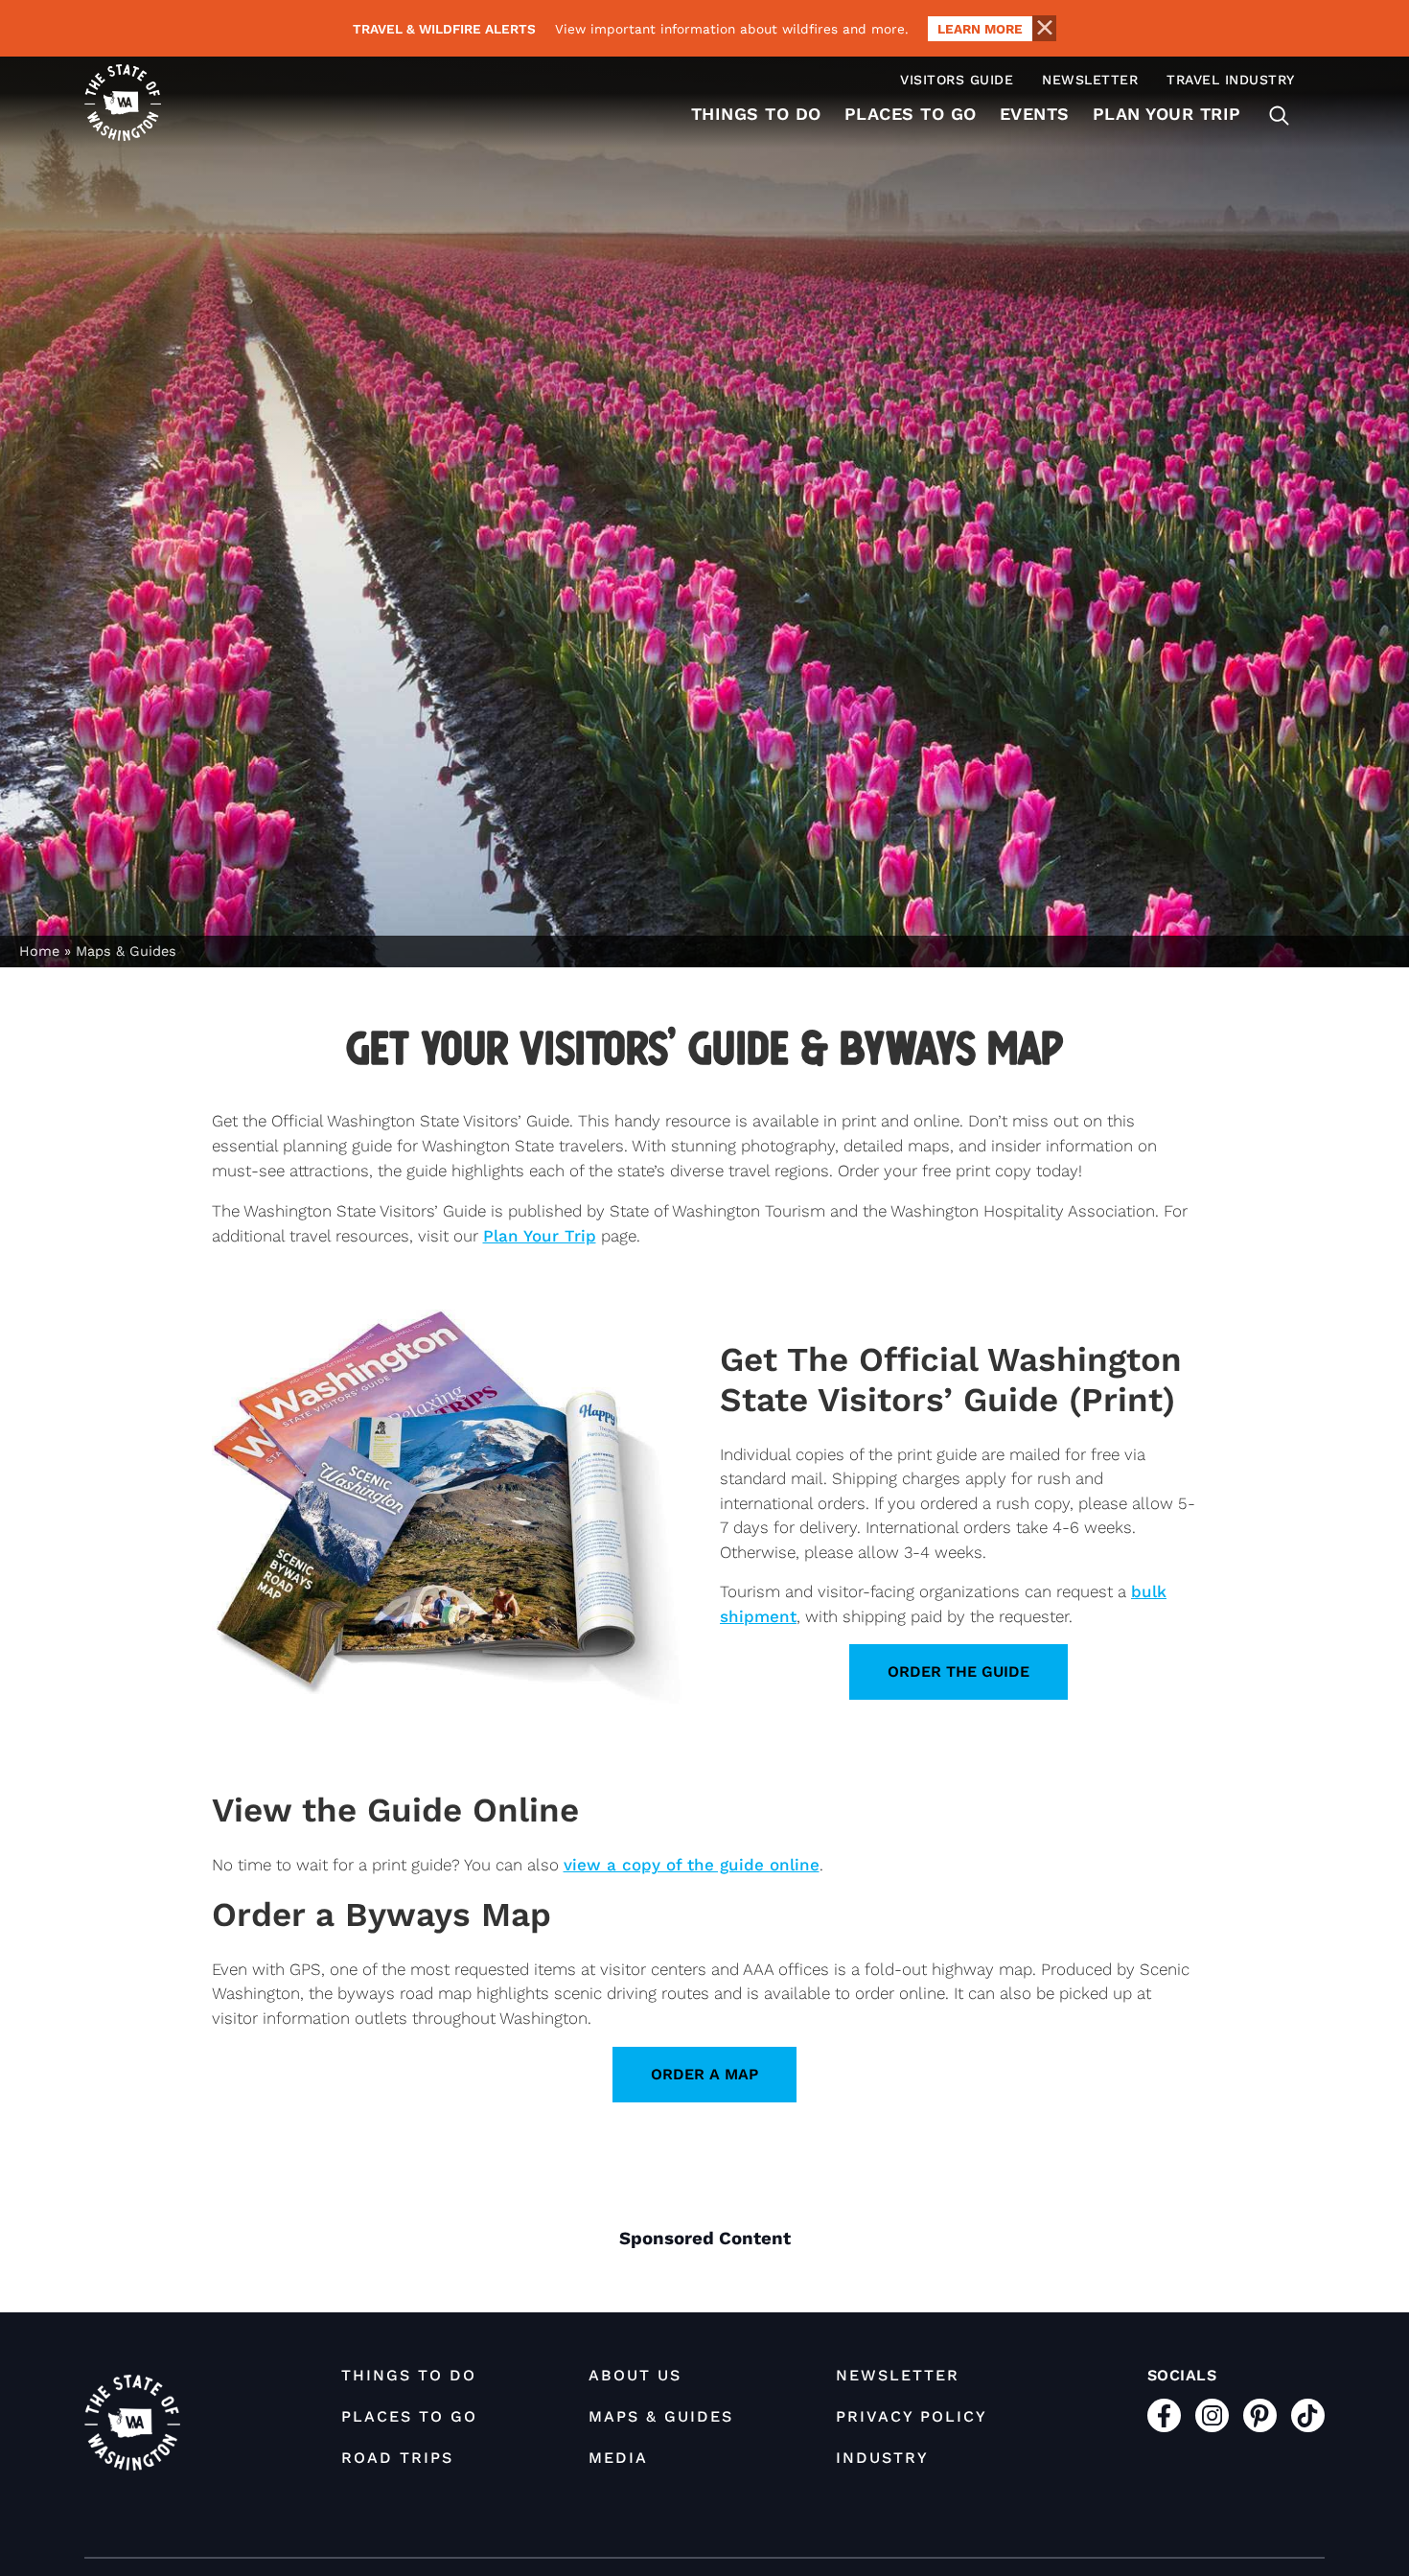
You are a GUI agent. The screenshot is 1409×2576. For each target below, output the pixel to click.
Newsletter (1090, 80)
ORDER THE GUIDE (959, 1671)
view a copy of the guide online (692, 1865)
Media (618, 2458)
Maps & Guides (661, 2416)
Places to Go (911, 114)
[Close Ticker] (1044, 28)
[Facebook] (1164, 2415)
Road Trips (397, 2458)
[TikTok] (1308, 2415)
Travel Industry (1231, 80)
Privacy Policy (912, 2416)
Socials (1182, 2375)
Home (39, 951)
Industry (882, 2458)
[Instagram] (1212, 2415)
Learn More (980, 29)
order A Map (704, 2074)
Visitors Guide (957, 80)
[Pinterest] (1260, 2415)
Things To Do (756, 114)
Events (1035, 114)
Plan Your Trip (1167, 114)
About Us (635, 2375)
